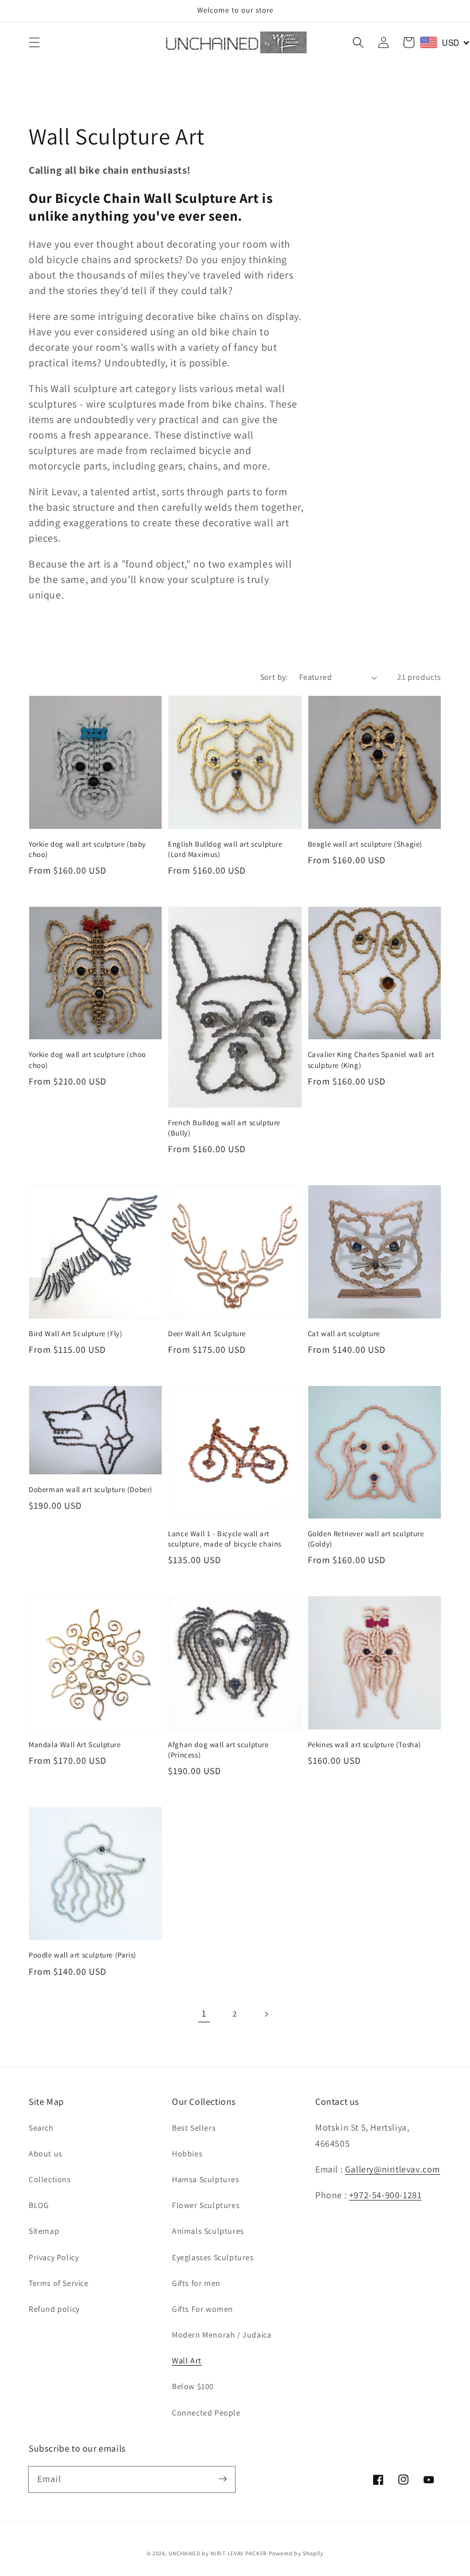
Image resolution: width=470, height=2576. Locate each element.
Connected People (206, 2413)
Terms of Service (59, 2283)
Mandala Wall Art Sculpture (75, 1745)
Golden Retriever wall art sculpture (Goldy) (366, 1539)
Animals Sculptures (208, 2231)
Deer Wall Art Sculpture (207, 1334)
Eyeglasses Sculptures (213, 2257)
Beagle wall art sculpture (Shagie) (365, 844)
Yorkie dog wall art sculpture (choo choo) (87, 1060)
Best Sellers (194, 2128)
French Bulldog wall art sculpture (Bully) (224, 1128)
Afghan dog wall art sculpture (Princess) (218, 1750)
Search (41, 2128)
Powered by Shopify (296, 2553)
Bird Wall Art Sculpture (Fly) (75, 1334)
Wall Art (187, 2360)
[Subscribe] (222, 2479)
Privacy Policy (54, 2257)
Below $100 (193, 2386)
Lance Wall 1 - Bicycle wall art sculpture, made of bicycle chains (225, 1539)
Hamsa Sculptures (206, 2179)
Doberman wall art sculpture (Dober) (91, 1489)
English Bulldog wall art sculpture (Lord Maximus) (225, 849)
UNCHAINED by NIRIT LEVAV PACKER (218, 2553)
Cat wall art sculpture (344, 1334)
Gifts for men (196, 2283)
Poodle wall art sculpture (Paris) (83, 1955)
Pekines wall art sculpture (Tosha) (365, 1745)
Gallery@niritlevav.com (393, 2169)
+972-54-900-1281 (385, 2195)
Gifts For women (203, 2309)
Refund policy (54, 2309)
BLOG (39, 2205)
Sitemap (44, 2231)
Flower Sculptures (206, 2205)
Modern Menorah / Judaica (222, 2335)
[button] (34, 42)
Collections (50, 2179)
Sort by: (274, 677)
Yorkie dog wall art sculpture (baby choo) (87, 849)
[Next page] (266, 2014)
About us (46, 2154)
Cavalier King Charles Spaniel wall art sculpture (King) (371, 1060)
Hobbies (187, 2154)
